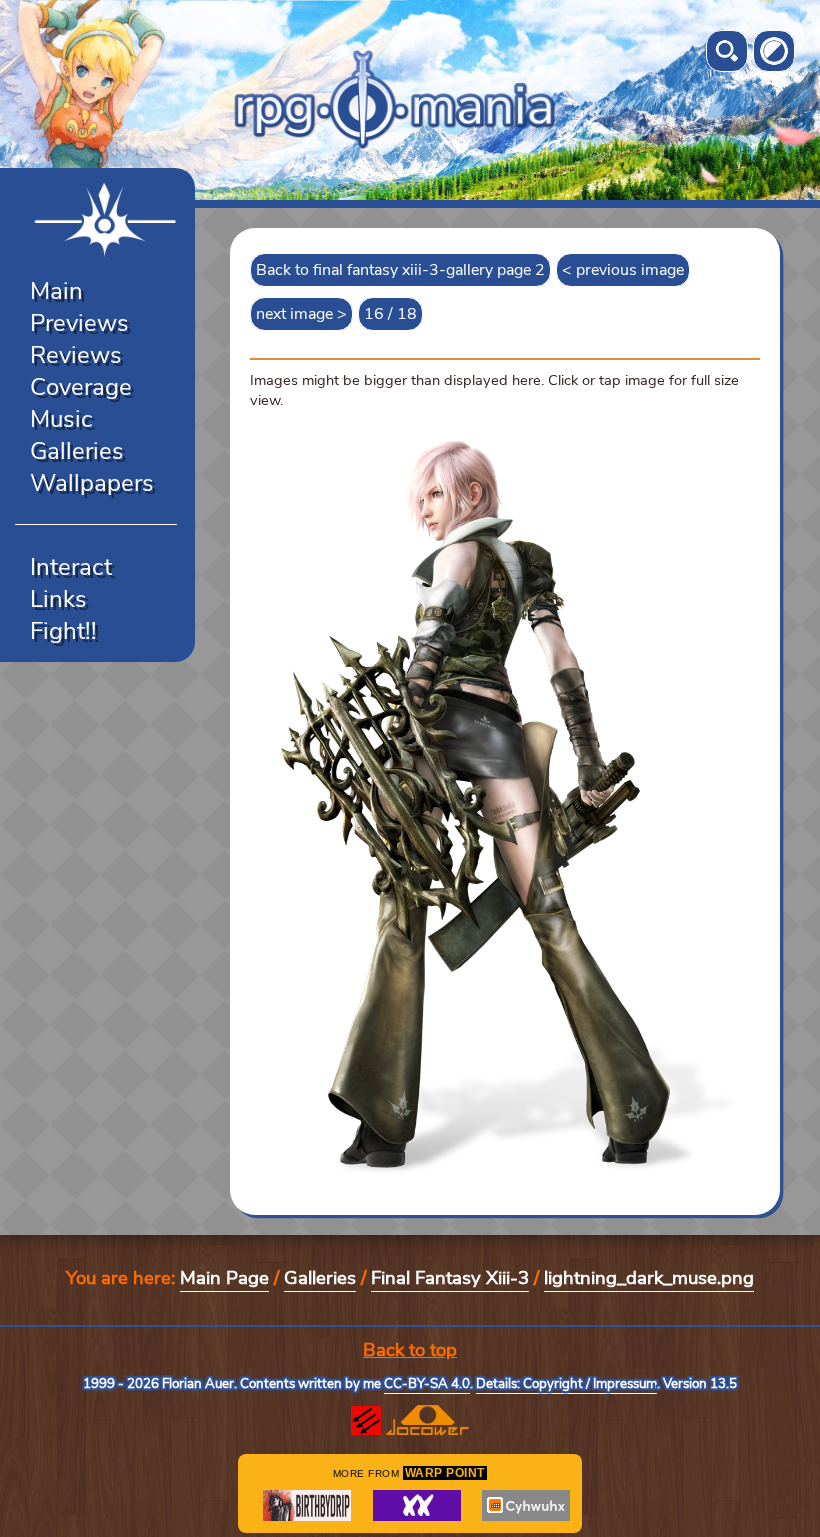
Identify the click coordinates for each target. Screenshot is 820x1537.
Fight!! (63, 631)
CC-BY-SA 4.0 (427, 1384)
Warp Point (445, 1473)
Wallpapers (92, 483)
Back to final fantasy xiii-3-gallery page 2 (400, 270)
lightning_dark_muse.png (649, 1278)
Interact (71, 567)
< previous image (623, 270)
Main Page (224, 1278)
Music (61, 419)
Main (56, 291)
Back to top (410, 1350)
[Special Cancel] (417, 1505)
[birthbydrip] (307, 1505)
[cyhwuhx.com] (526, 1505)
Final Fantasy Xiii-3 (450, 1278)
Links (58, 599)
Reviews (76, 355)
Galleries (77, 451)
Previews (79, 323)
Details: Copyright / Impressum (566, 1384)
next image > (301, 314)
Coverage (81, 387)
